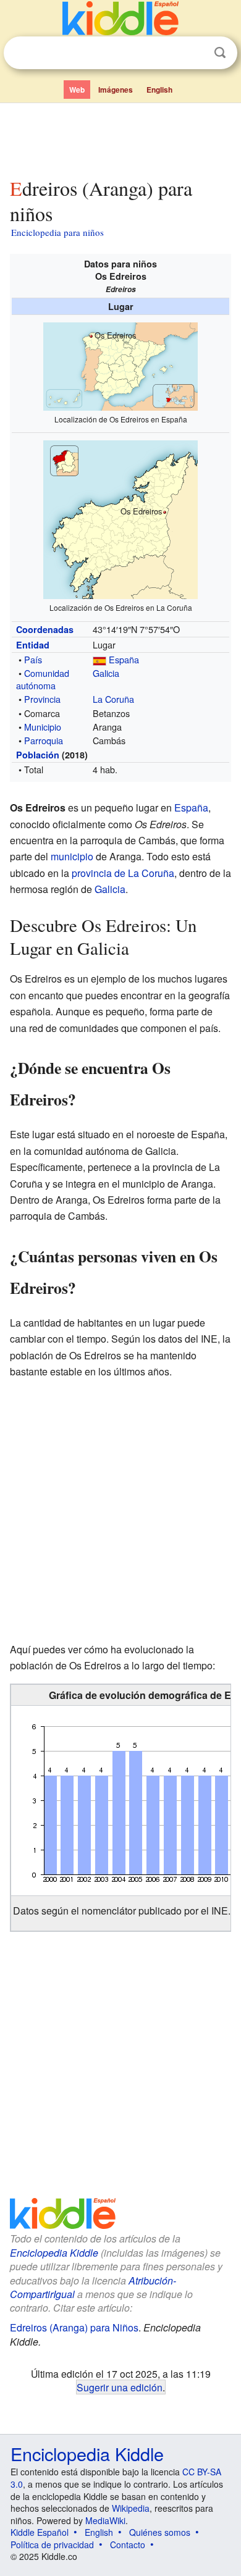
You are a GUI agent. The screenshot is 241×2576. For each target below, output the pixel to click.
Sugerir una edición (120, 2387)
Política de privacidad (52, 2545)
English (159, 90)
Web (77, 90)
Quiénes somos (160, 2532)
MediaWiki (105, 2520)
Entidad (33, 645)
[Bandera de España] (99, 659)
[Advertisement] (120, 138)
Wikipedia (131, 2508)
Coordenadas (45, 629)
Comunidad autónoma (43, 679)
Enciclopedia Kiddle (54, 2253)
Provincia (42, 699)
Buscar (220, 53)
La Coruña (113, 699)
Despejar (195, 53)
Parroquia (44, 740)
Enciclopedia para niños (57, 232)
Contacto (128, 2545)
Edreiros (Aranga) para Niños (74, 2327)
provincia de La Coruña (123, 873)
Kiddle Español (40, 2532)
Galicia (106, 673)
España (124, 659)
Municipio (43, 727)
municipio (72, 856)
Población (38, 755)
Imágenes (116, 90)
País (33, 659)
